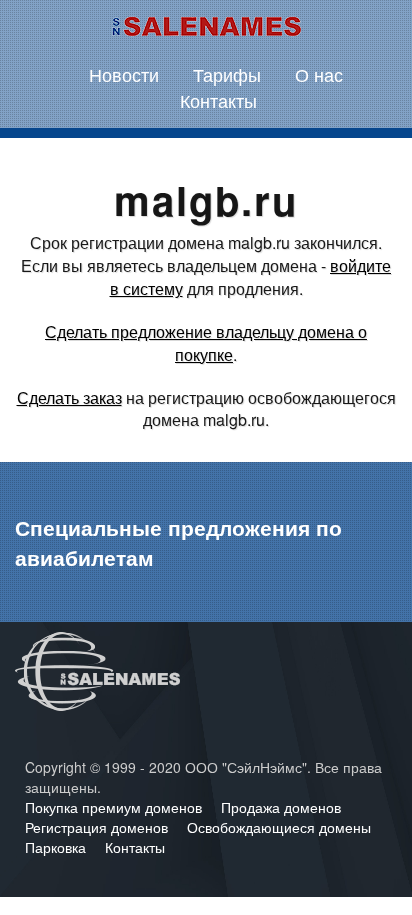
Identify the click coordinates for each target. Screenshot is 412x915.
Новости (124, 74)
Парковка (57, 847)
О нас (319, 74)
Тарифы (227, 74)
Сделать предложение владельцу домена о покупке (206, 343)
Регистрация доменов (98, 827)
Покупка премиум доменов (115, 807)
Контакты (218, 100)
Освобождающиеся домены (279, 827)
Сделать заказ (69, 397)
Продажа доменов (281, 807)
